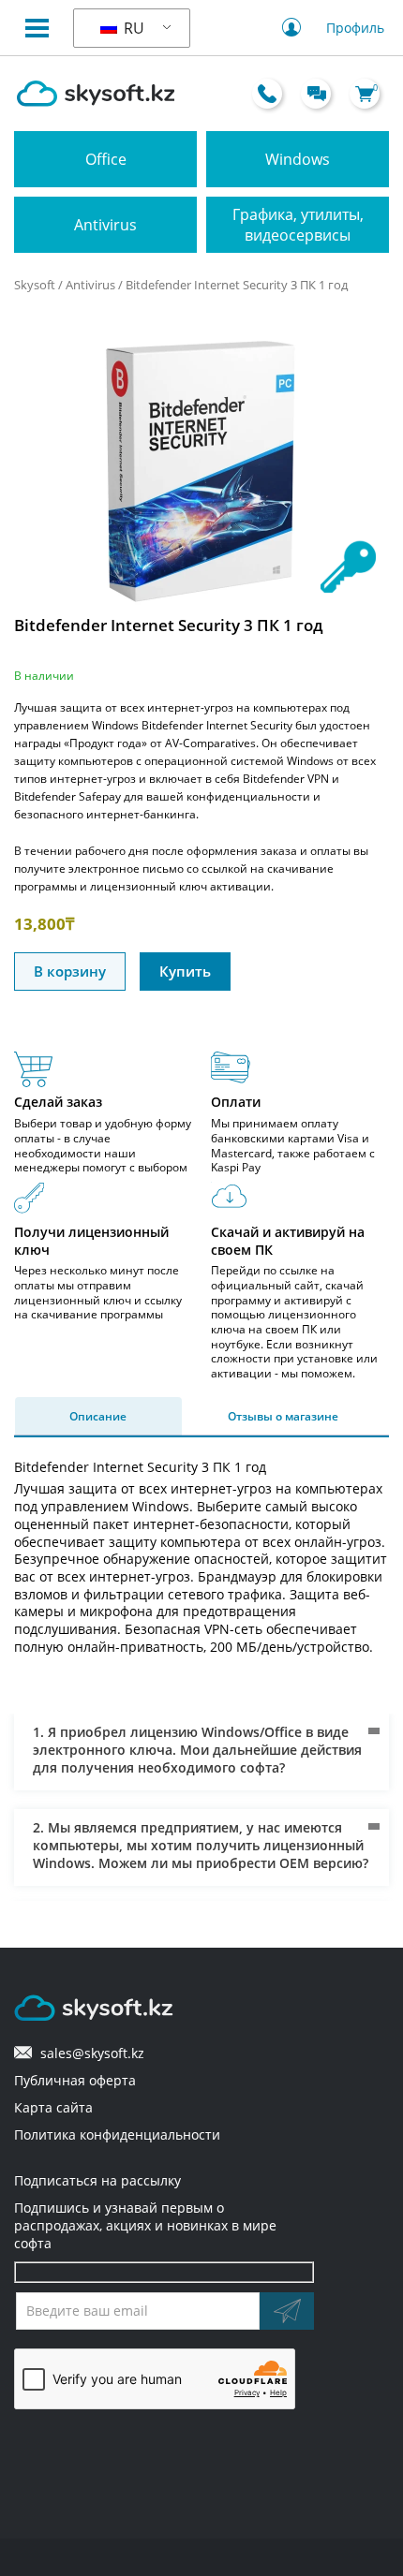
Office (106, 159)
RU (132, 28)
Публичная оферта (75, 2080)
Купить (185, 971)
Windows (298, 159)
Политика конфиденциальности (117, 2134)
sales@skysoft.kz (89, 2053)
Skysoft (35, 285)
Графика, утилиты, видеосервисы (298, 225)
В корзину (70, 971)
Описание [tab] (98, 1416)
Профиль (355, 28)
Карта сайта (53, 2107)
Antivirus (105, 225)
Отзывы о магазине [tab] (283, 1416)
